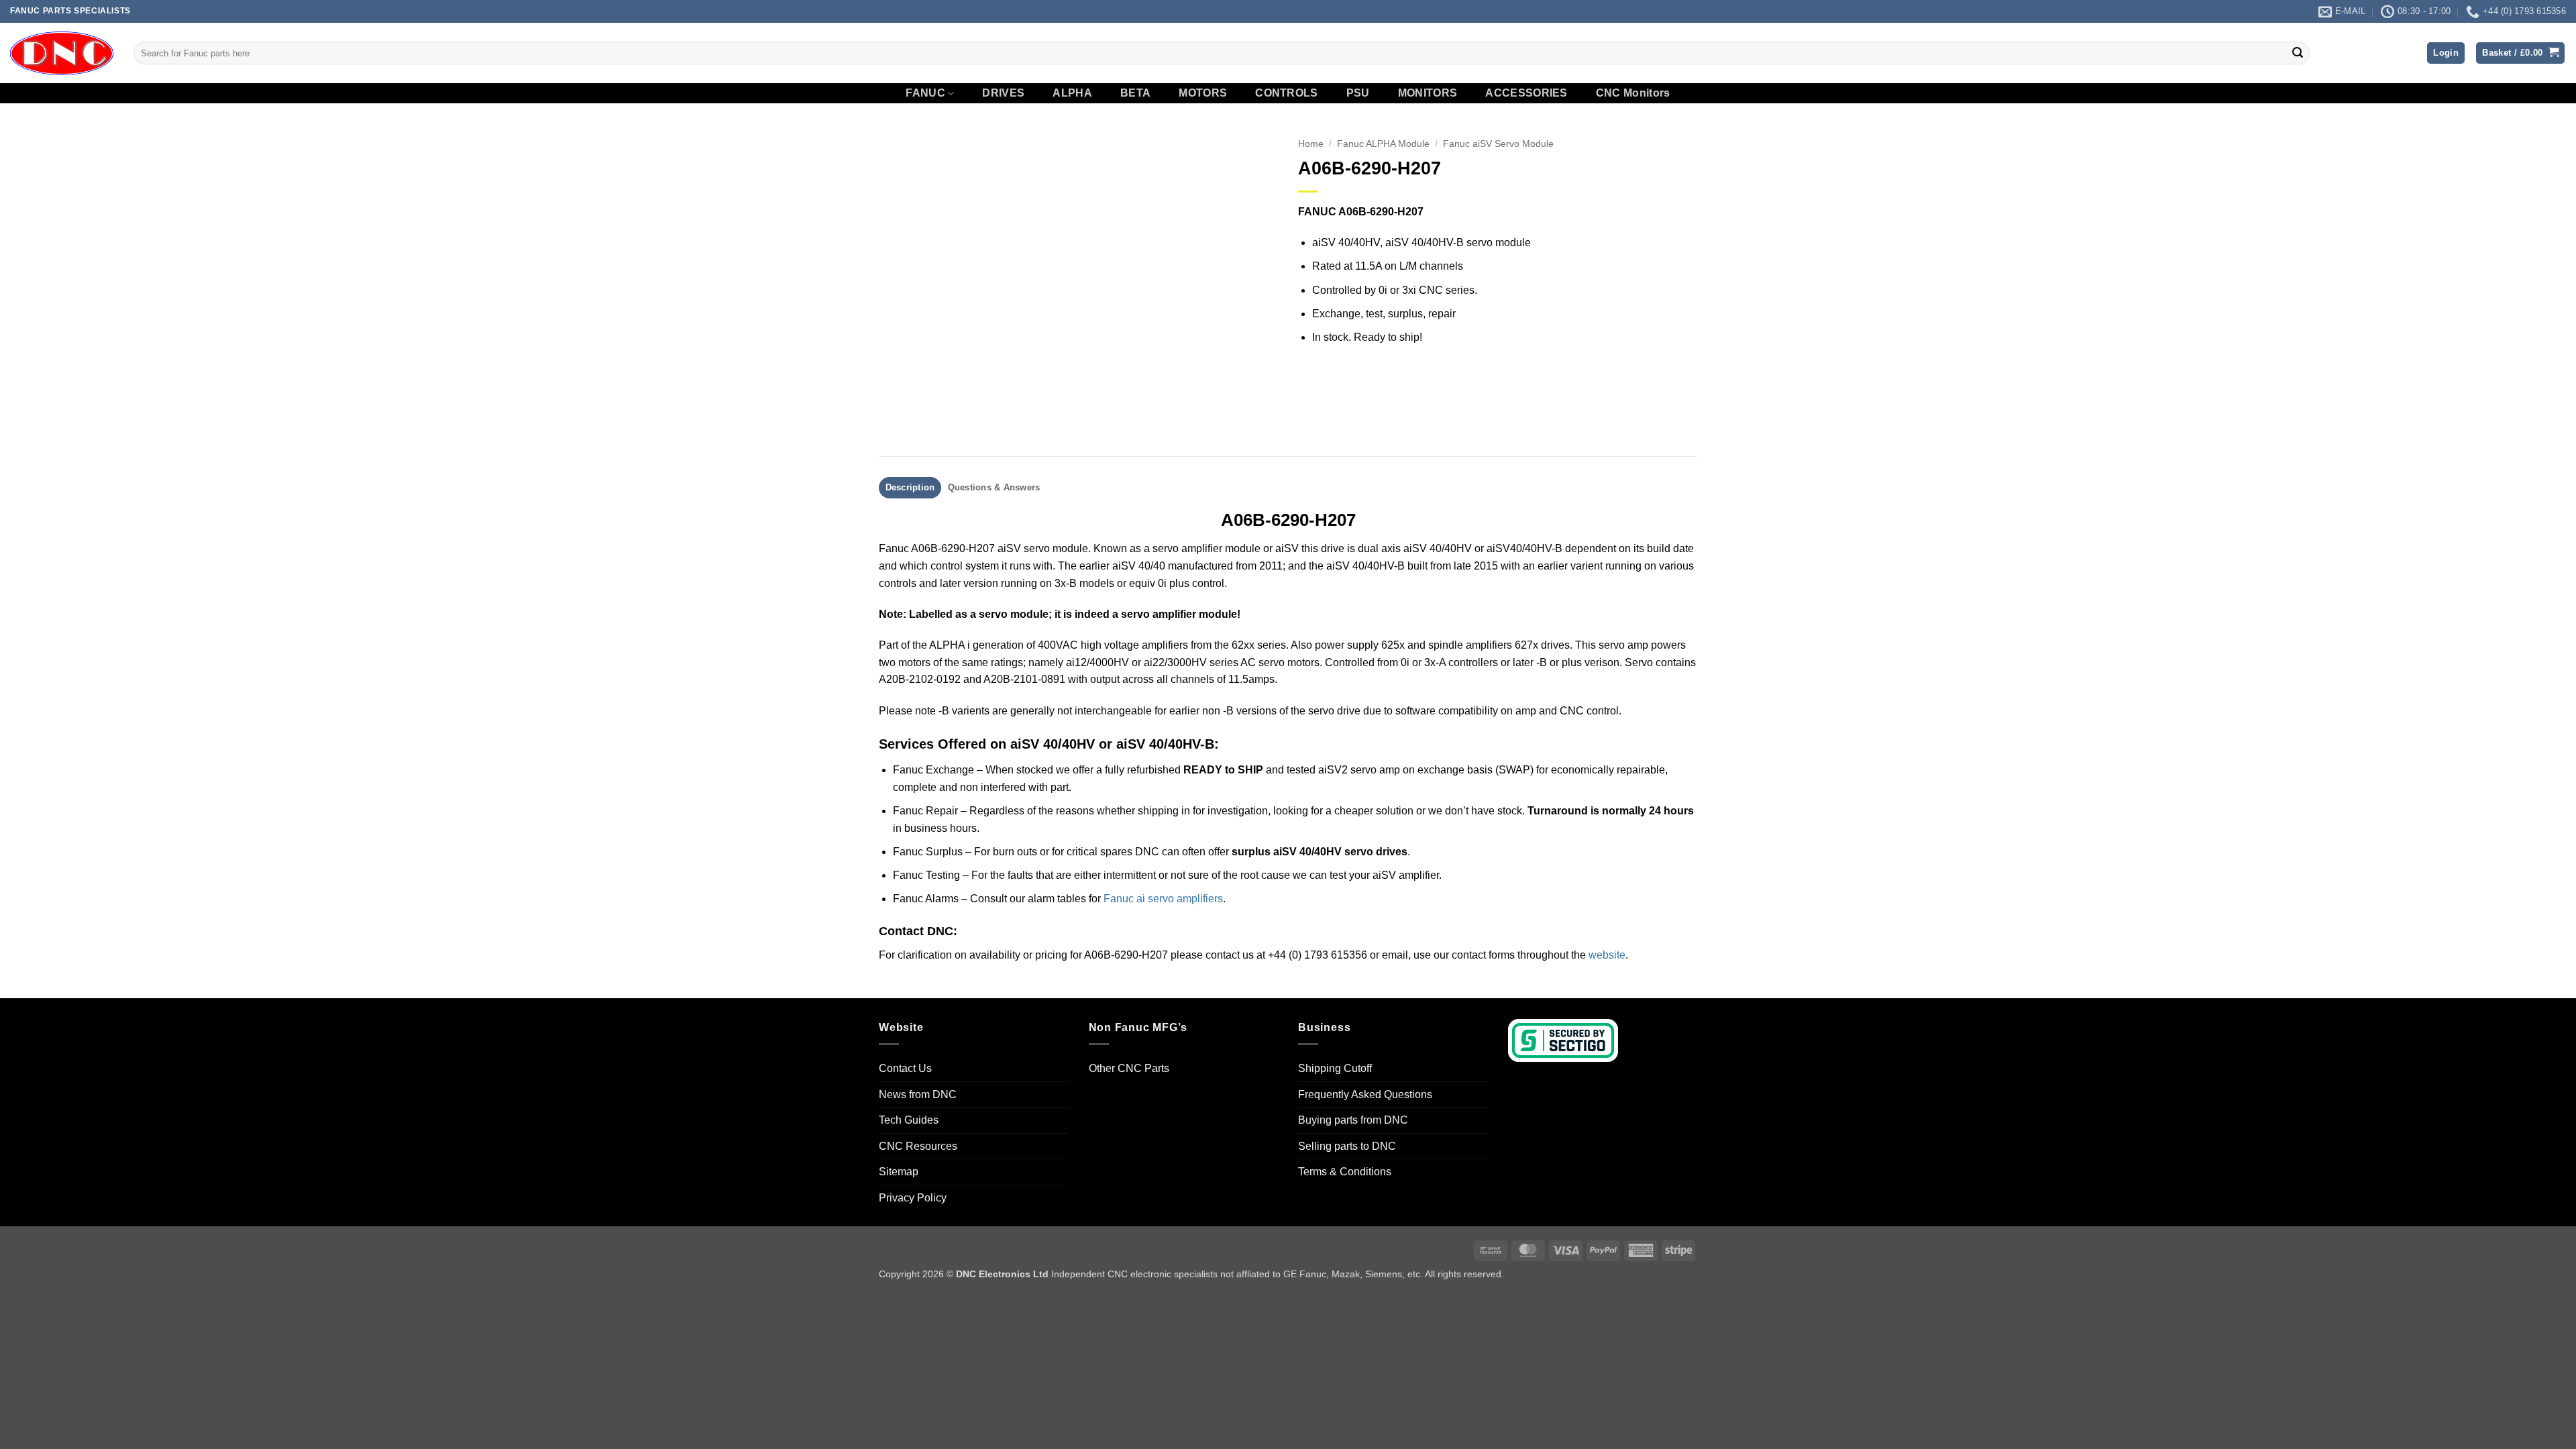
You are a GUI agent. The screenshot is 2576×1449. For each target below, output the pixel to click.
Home (1311, 144)
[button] (2446, 53)
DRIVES (1003, 93)
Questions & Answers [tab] (994, 487)
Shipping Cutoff (1335, 1068)
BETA (1135, 93)
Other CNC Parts (1129, 1068)
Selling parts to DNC (1347, 1146)
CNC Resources (918, 1146)
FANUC (925, 93)
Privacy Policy (913, 1198)
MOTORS (1203, 93)
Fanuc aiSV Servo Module (1498, 144)
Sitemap (899, 1172)
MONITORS (1428, 93)
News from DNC (918, 1094)
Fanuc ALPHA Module (1383, 144)
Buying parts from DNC (1353, 1120)
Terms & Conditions (1345, 1172)
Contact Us (905, 1068)
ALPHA (1072, 93)
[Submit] (2298, 53)
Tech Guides (909, 1120)
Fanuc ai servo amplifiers (1163, 899)
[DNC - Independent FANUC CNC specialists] (62, 53)
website (1607, 955)
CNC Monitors (1633, 93)
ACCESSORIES (1526, 93)
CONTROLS (1287, 93)
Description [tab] (910, 487)
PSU (1358, 93)
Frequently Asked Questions (1365, 1094)
